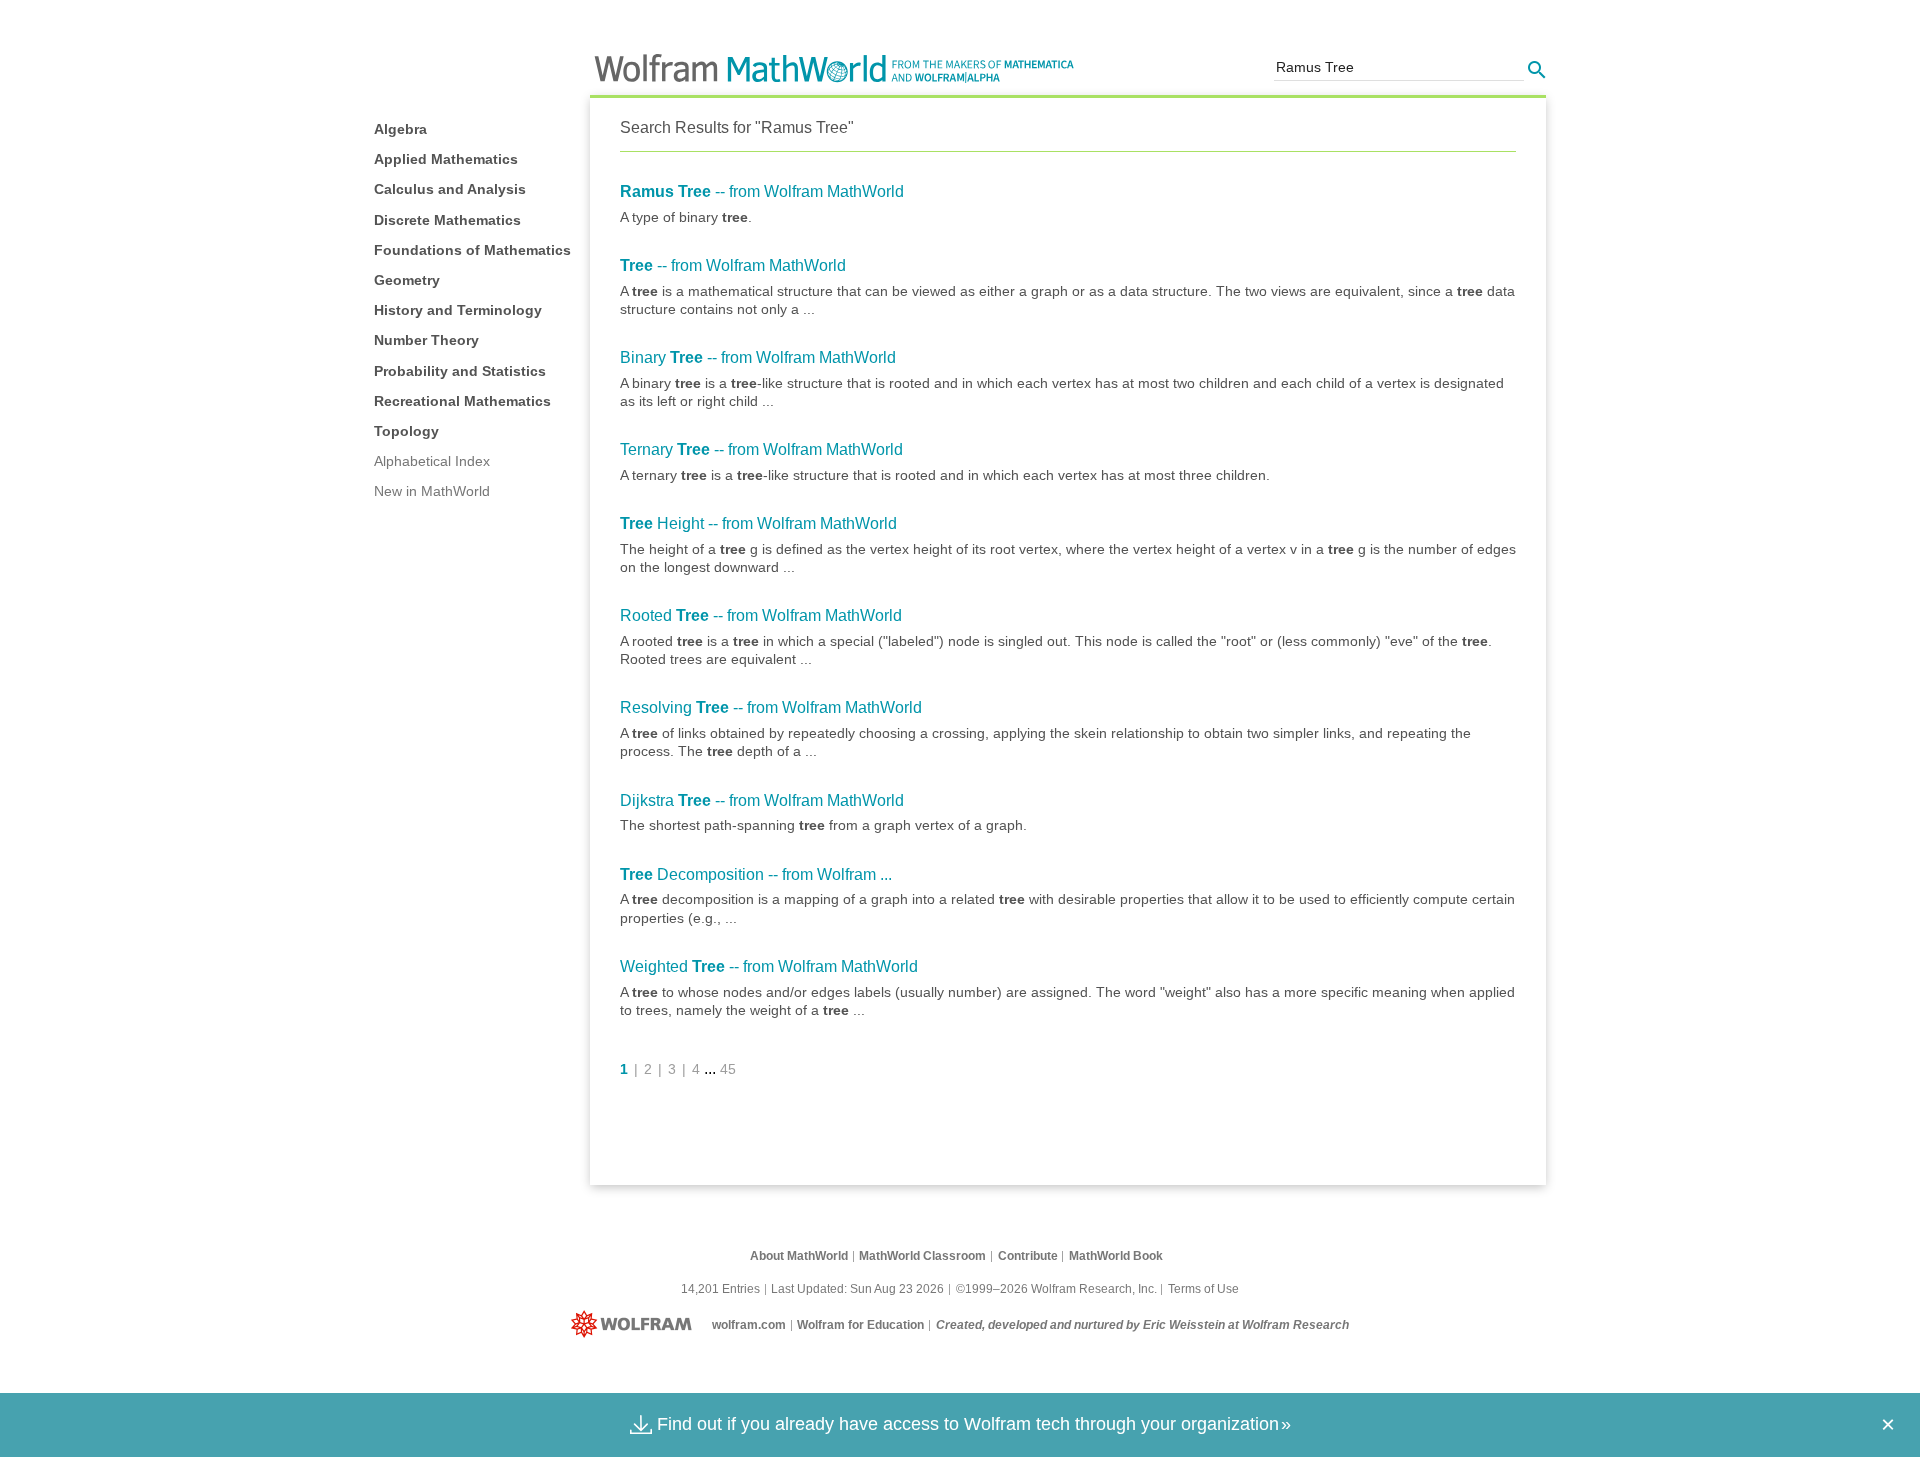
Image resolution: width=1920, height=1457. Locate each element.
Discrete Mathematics (447, 220)
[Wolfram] (635, 1325)
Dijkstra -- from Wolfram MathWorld (762, 800)
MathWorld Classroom (922, 1256)
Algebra (400, 129)
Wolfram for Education (860, 1325)
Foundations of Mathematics (472, 250)
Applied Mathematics (446, 159)
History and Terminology (458, 310)
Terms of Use (1203, 1289)
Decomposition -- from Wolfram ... (756, 874)
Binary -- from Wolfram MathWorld (758, 357)
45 (728, 1069)
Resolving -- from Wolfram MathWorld (771, 707)
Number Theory (426, 340)
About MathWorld (799, 1256)
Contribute (1028, 1256)
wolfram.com (749, 1325)
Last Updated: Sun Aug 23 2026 (857, 1289)
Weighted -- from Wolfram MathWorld (769, 966)
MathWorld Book (1116, 1256)
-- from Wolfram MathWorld (762, 191)
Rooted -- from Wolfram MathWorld (761, 615)
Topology (406, 431)
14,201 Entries (720, 1289)
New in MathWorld (432, 491)
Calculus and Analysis (450, 189)
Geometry (407, 280)
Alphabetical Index (432, 461)
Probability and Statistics (460, 371)
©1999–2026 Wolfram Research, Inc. (1056, 1289)
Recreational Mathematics (462, 401)
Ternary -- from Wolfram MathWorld (761, 449)
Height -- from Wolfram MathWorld (758, 523)
